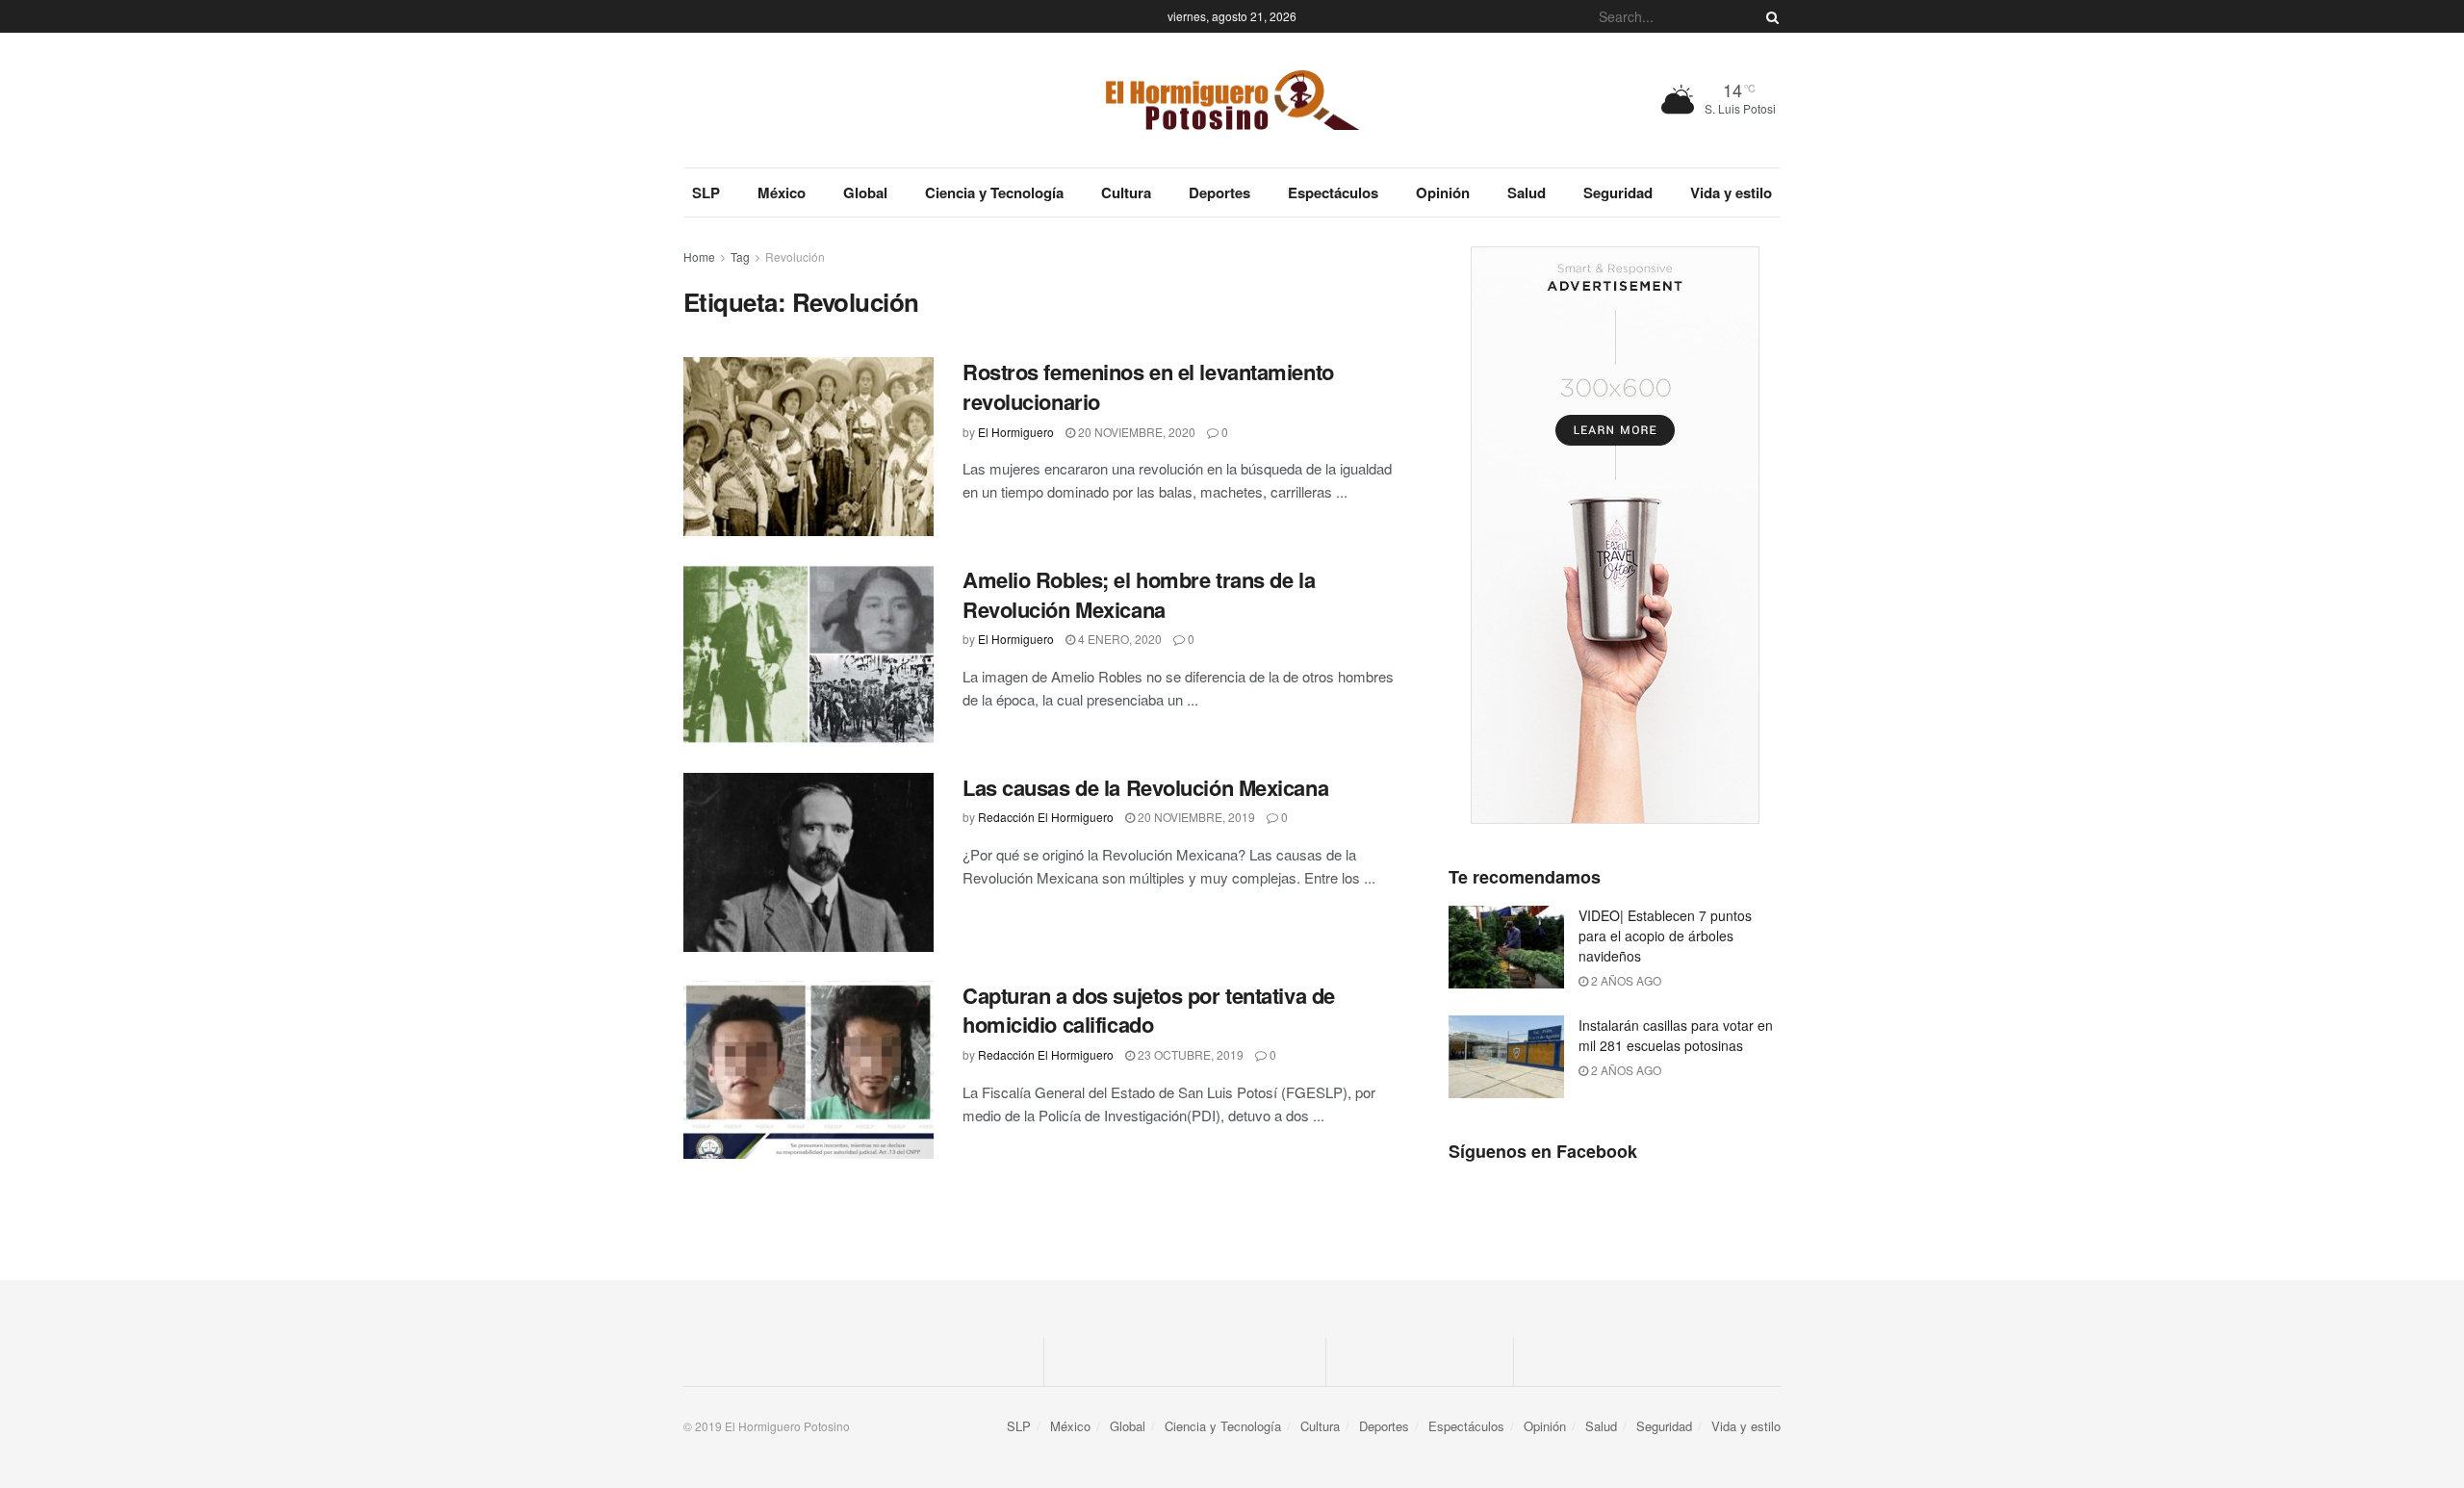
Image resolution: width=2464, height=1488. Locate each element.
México (782, 192)
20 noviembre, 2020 (1135, 432)
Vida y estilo (1731, 192)
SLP (706, 192)
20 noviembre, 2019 (1195, 817)
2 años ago (1625, 980)
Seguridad (1618, 192)
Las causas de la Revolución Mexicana (1145, 787)
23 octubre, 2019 (1189, 1054)
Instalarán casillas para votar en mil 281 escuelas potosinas (1676, 1035)
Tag (740, 257)
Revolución (795, 257)
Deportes (1219, 192)
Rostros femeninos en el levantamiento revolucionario (1148, 386)
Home (699, 257)
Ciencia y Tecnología (994, 192)
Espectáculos (1333, 192)
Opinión (1443, 192)
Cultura (1126, 192)
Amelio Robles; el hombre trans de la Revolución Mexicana (1139, 594)
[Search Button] (1769, 16)
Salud (1527, 192)
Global (865, 192)
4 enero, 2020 (1118, 639)
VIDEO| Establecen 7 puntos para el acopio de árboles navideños (1665, 936)
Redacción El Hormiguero (1046, 817)
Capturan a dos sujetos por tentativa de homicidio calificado (1149, 1010)
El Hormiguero (1016, 432)
